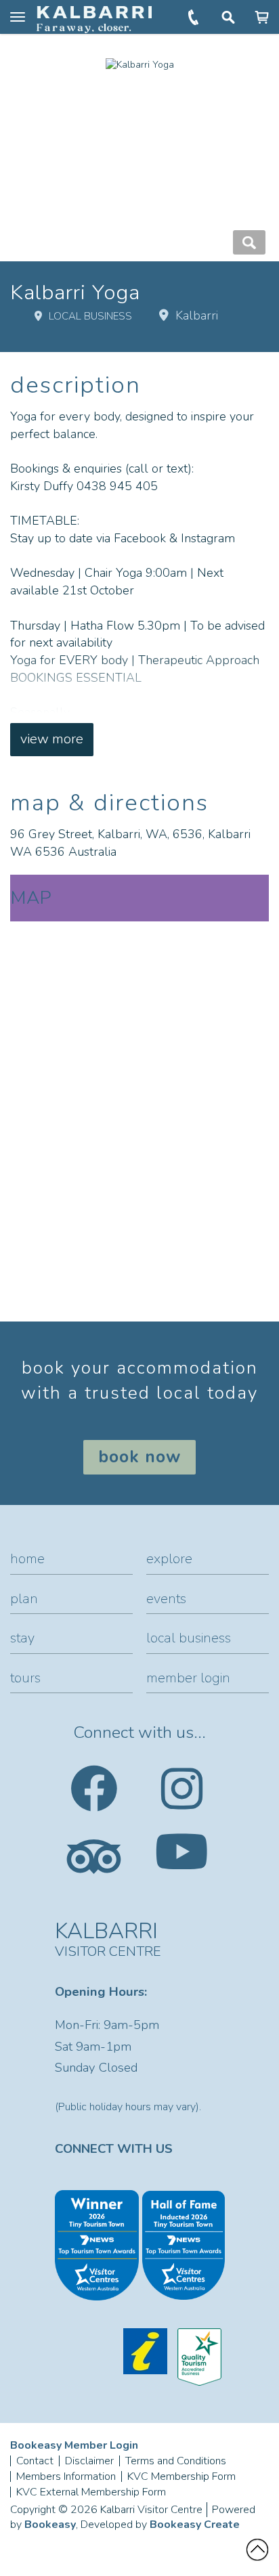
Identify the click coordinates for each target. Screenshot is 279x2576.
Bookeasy (50, 2525)
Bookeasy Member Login (74, 2445)
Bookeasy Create (195, 2525)
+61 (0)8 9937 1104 (195, 17)
